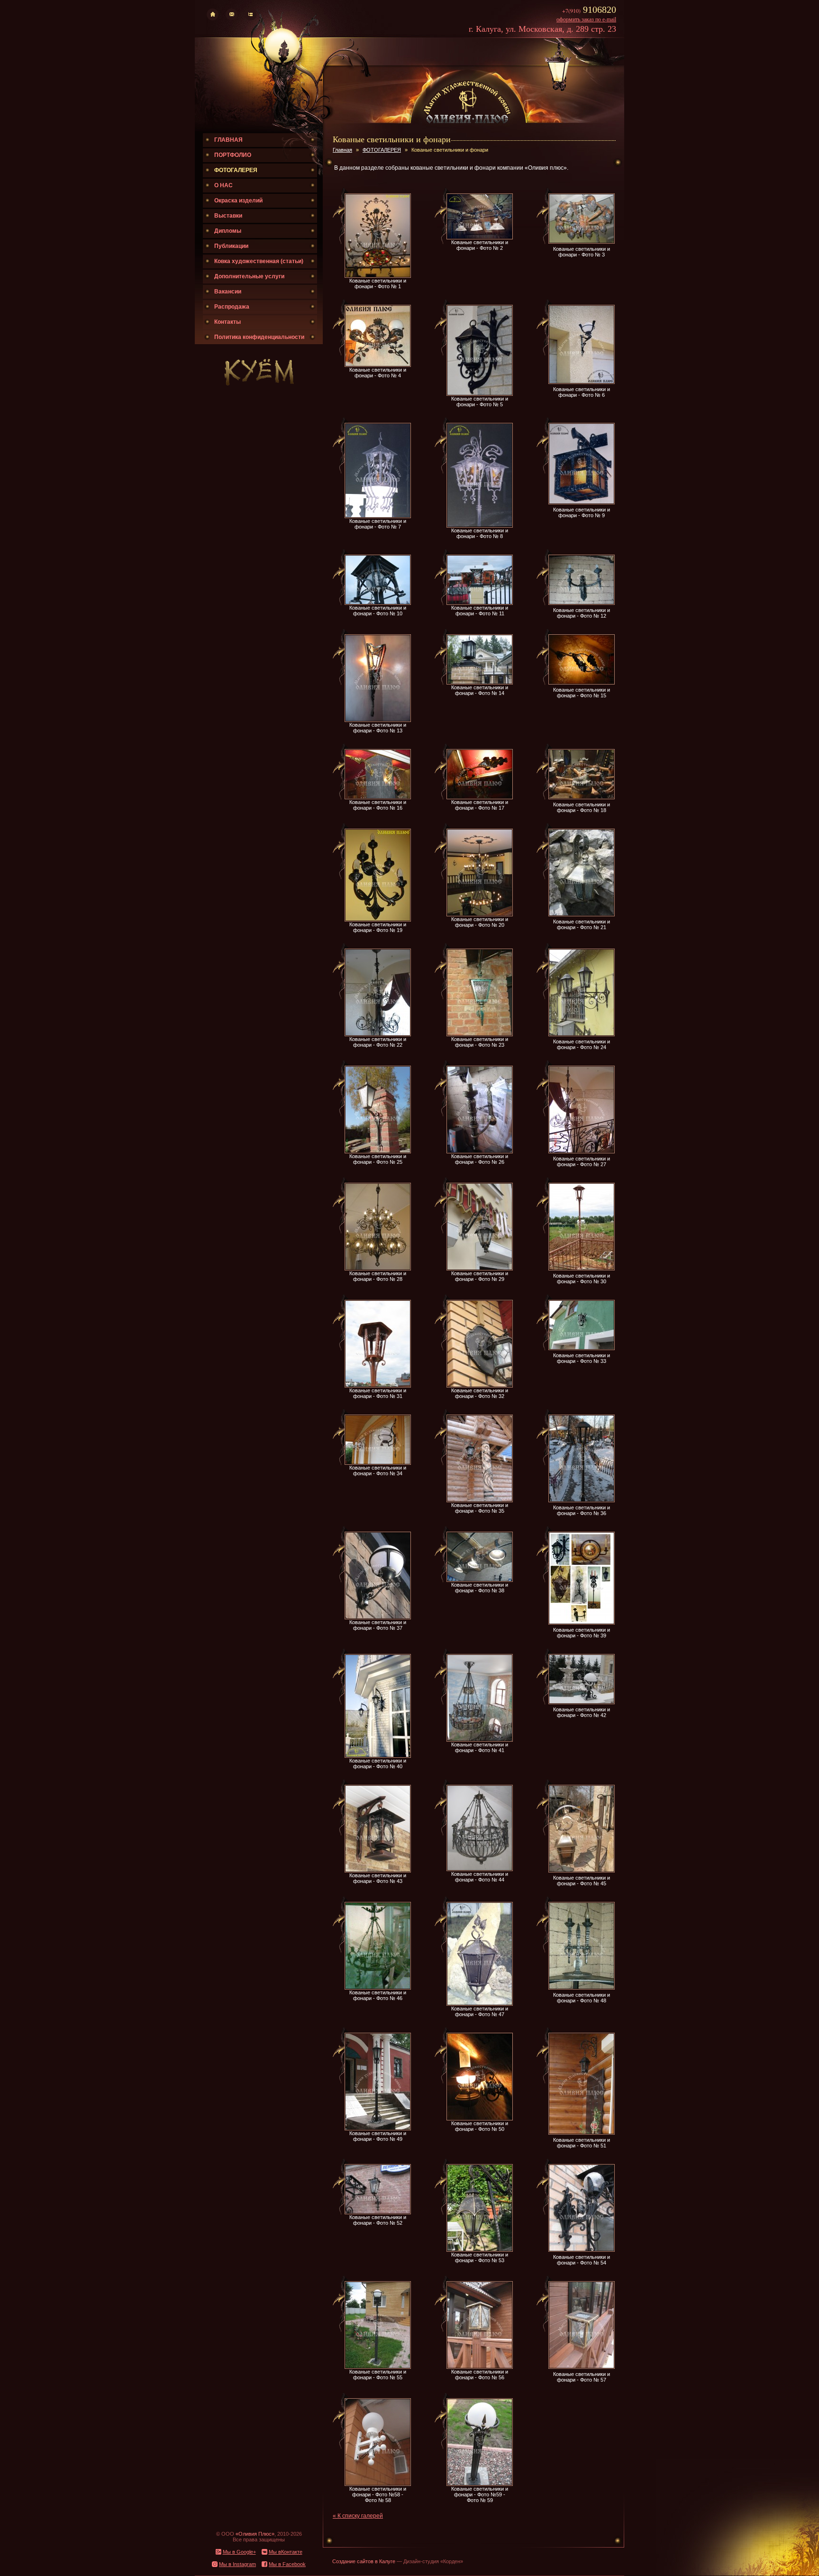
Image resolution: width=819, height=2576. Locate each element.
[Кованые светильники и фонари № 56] (480, 2367)
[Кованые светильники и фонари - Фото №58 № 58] (378, 2484)
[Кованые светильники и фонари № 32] (480, 1386)
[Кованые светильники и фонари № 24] (582, 1034)
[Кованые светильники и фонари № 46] (378, 1988)
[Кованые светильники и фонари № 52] (378, 2212)
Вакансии (228, 292)
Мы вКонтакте (286, 2552)
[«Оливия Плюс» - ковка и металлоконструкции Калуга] (467, 122)
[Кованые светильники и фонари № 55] (378, 2367)
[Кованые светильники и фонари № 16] (378, 797)
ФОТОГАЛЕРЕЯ (236, 170)
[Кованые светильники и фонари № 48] (582, 1988)
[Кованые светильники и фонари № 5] (480, 394)
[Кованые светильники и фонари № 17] (480, 797)
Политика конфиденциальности (259, 337)
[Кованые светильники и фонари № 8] (480, 526)
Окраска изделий (238, 201)
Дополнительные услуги (249, 276)
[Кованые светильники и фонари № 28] (378, 1269)
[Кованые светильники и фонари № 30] (582, 1269)
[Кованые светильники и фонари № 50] (480, 2119)
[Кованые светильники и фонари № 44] (480, 1869)
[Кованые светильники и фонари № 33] (582, 1348)
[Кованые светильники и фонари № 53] (480, 2250)
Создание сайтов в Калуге (364, 2561)
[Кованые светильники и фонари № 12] (582, 603)
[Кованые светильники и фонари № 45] (582, 1871)
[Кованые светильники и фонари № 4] (378, 365)
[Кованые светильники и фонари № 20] (480, 914)
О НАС (223, 185)
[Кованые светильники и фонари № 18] (582, 797)
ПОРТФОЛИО (233, 155)
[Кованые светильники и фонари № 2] (480, 238)
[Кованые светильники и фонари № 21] (582, 914)
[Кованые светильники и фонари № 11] (480, 603)
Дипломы (228, 231)
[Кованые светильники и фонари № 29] (480, 1269)
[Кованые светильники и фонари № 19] (378, 920)
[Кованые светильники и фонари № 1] (378, 276)
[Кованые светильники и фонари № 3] (582, 242)
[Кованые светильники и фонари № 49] (378, 2128)
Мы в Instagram (237, 2564)
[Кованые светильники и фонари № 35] (480, 1500)
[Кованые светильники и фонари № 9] (582, 502)
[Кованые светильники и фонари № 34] (378, 1463)
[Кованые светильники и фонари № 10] (378, 603)
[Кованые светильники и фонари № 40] (378, 1756)
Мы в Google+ (239, 2552)
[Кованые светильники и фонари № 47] (480, 2004)
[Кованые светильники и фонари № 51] (582, 2133)
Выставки (228, 216)
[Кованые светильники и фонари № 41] (480, 1740)
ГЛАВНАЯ (228, 140)
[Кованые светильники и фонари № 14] (480, 683)
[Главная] (213, 18)
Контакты (227, 322)
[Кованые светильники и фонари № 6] (582, 382)
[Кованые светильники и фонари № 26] (480, 1151)
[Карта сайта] (250, 18)
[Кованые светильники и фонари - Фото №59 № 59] (480, 2484)
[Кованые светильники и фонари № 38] (480, 1580)
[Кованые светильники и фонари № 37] (378, 1617)
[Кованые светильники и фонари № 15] (582, 683)
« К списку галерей (358, 2516)
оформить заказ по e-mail (586, 19)
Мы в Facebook (287, 2564)
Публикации (231, 246)
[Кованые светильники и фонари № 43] (378, 1871)
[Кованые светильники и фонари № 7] (378, 516)
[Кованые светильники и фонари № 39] (582, 1623)
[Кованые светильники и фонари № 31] (378, 1386)
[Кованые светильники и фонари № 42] (582, 1702)
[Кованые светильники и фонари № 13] (378, 720)
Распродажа (232, 307)
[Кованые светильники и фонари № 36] (582, 1500)
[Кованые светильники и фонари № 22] (378, 1034)
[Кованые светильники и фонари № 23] (480, 1034)
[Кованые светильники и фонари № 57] (582, 2367)
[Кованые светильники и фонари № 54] (582, 2250)
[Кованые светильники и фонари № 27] (582, 1151)
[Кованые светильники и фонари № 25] (378, 1151)
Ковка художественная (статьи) (259, 261)
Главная (342, 150)
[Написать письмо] (232, 18)
